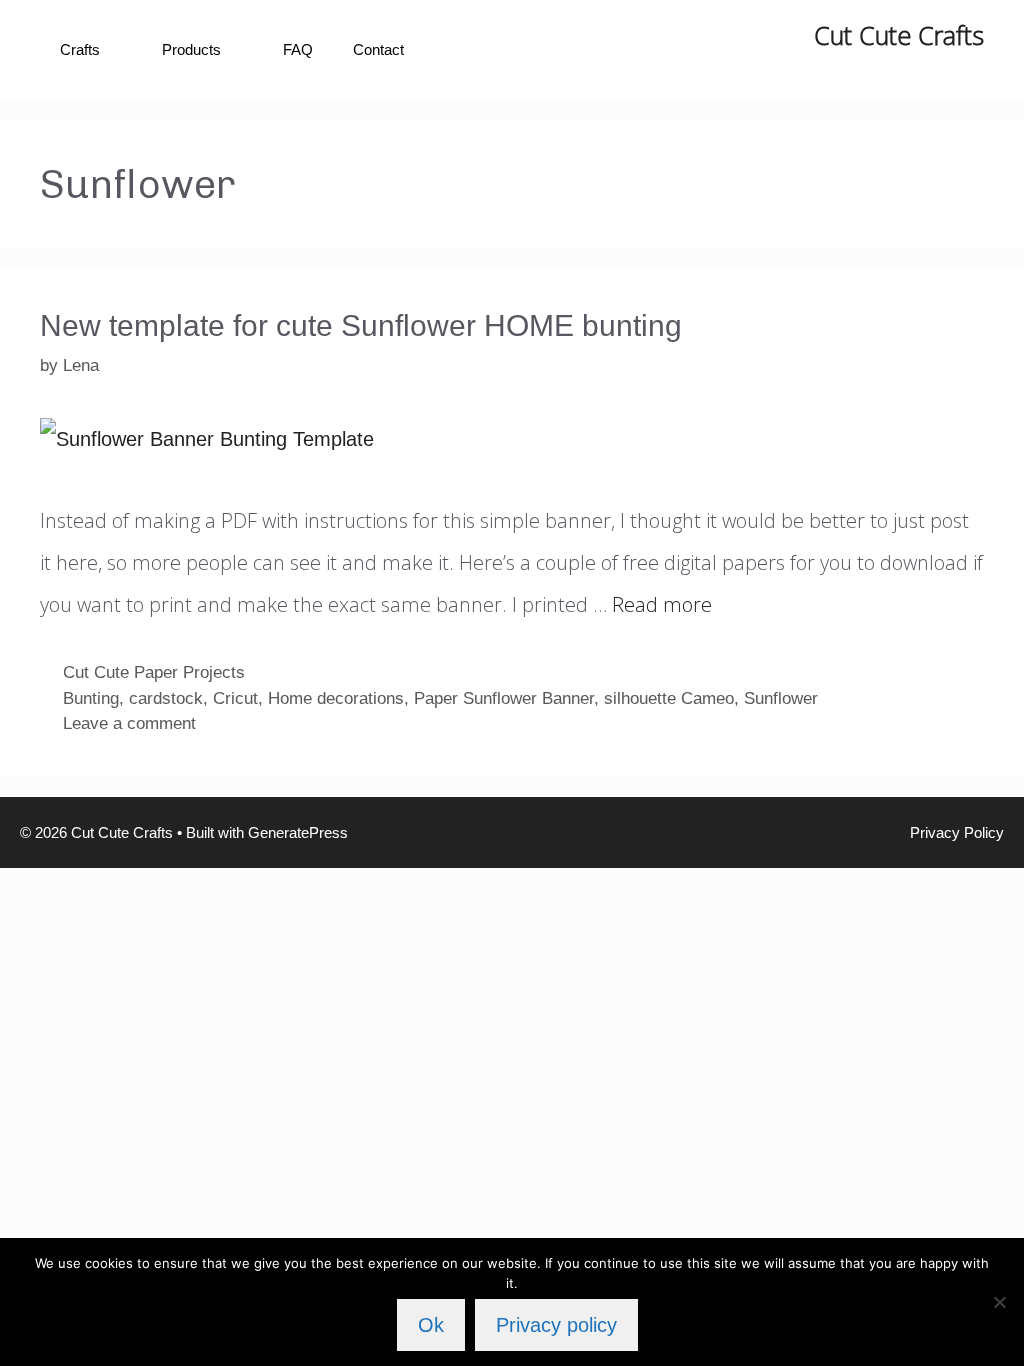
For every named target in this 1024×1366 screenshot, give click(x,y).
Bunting (91, 698)
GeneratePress (298, 832)
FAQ (298, 49)
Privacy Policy (957, 832)
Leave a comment (129, 723)
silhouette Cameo (669, 698)
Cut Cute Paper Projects (154, 672)
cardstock (166, 698)
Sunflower (781, 698)
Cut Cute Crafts (899, 35)
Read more (662, 604)
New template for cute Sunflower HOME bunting (361, 325)
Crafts (80, 49)
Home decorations (336, 698)
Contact (378, 49)
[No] (999, 1302)
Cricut (235, 698)
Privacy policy (556, 1325)
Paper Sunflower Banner (504, 698)
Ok (431, 1325)
